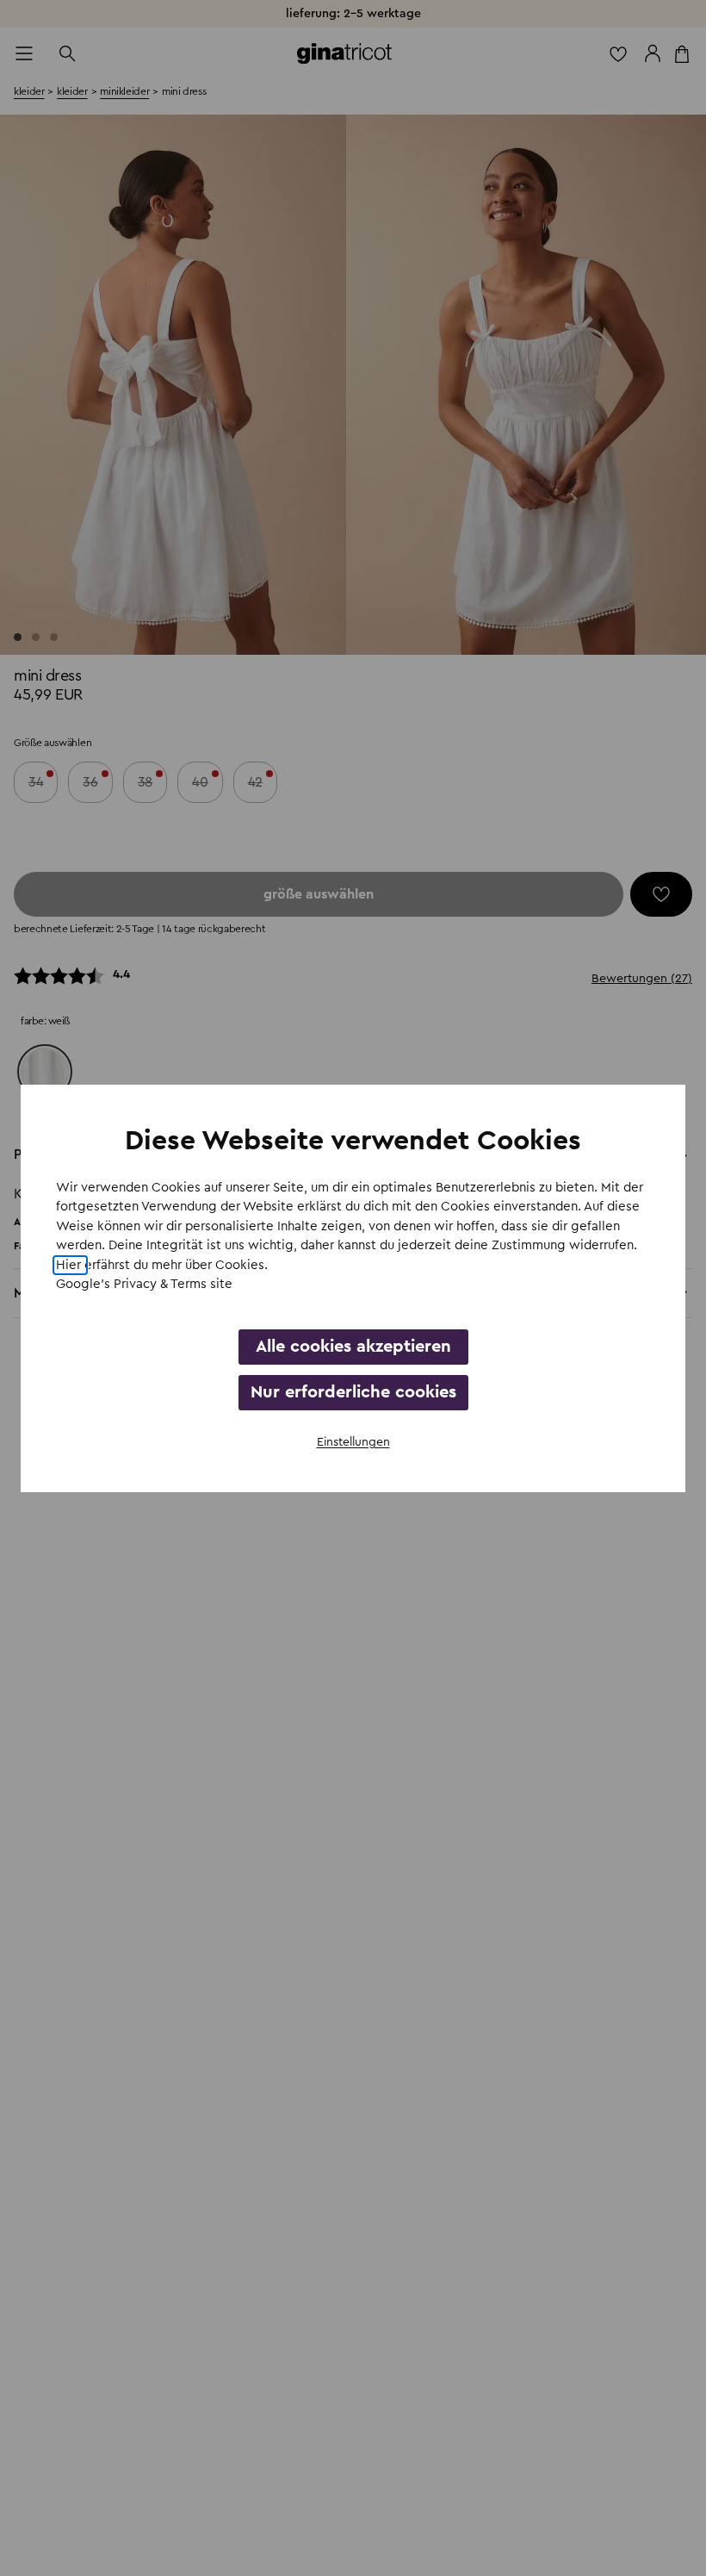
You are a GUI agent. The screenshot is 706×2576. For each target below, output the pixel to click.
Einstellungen (353, 1442)
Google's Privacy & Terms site (144, 1284)
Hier (70, 1265)
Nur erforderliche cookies (353, 1392)
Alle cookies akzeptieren (353, 1347)
